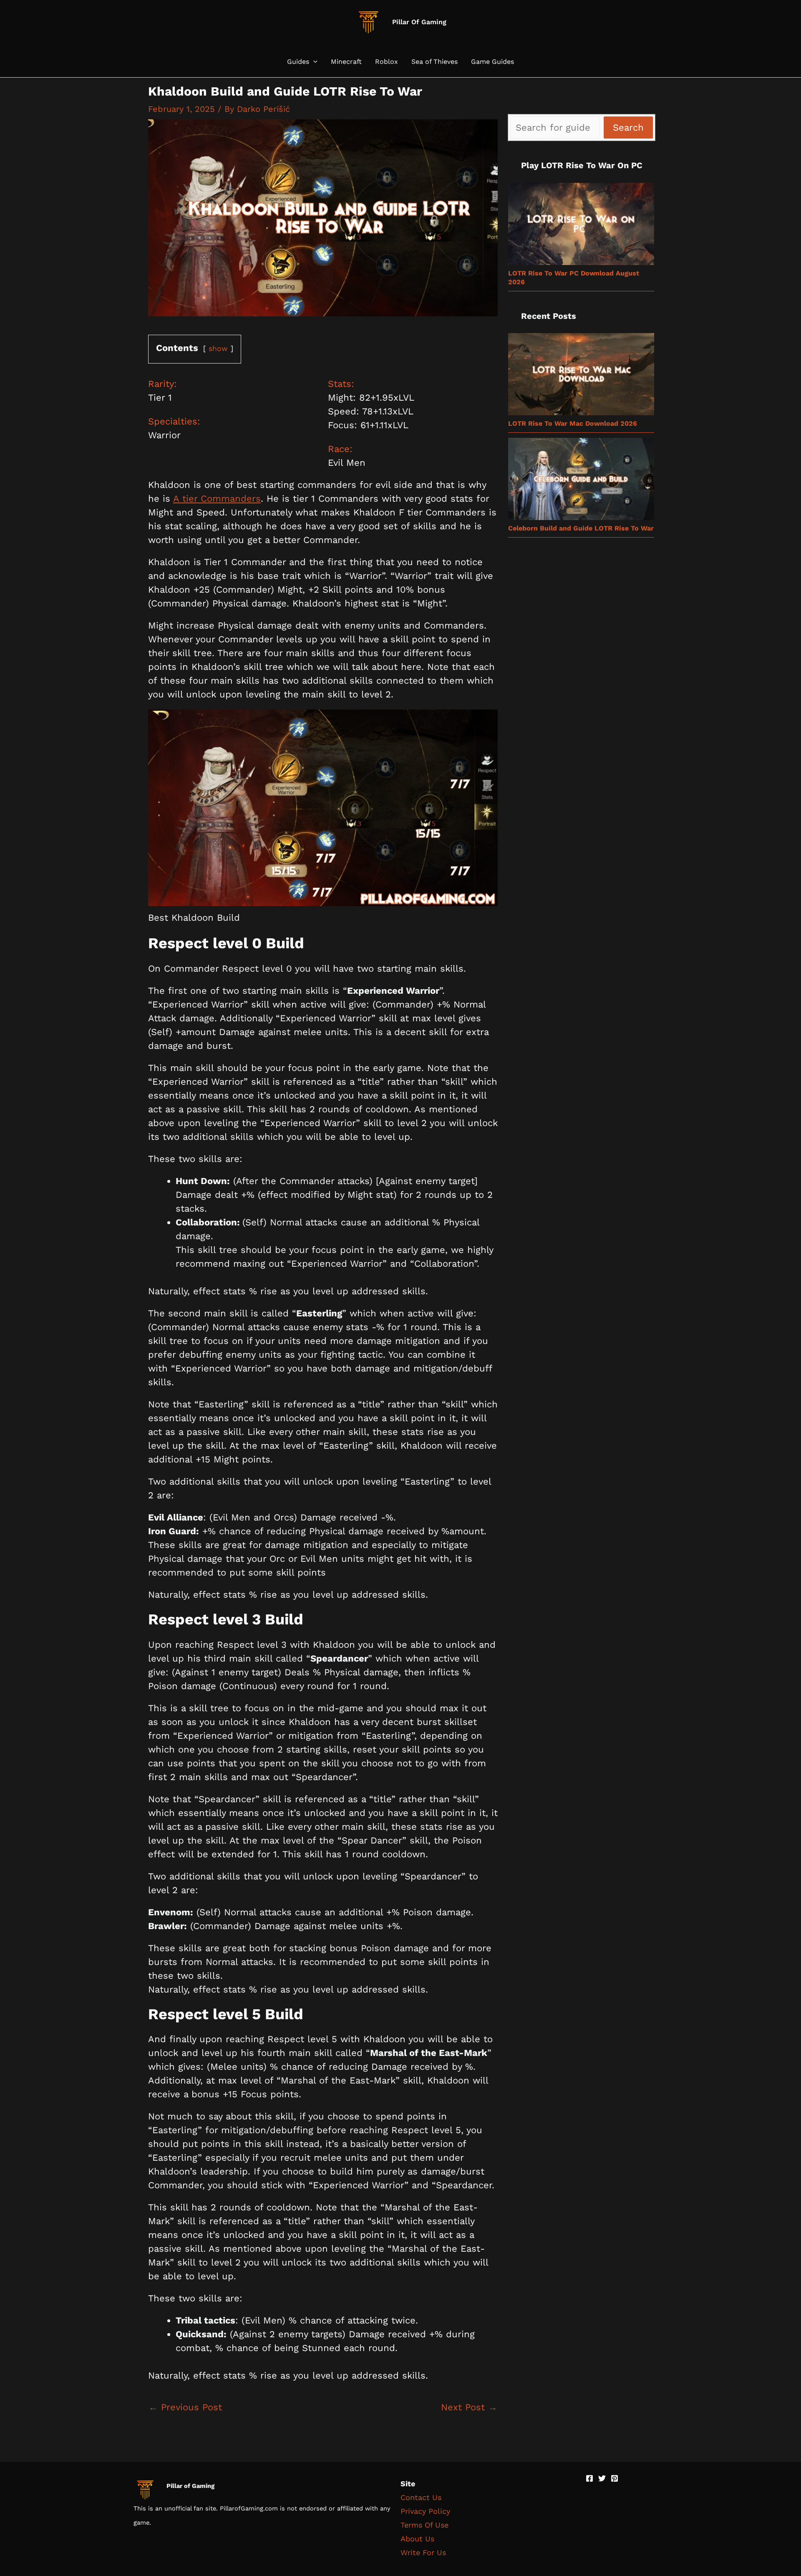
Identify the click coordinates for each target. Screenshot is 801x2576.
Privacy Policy (425, 2511)
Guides (298, 62)
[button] (313, 62)
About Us (417, 2539)
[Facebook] (589, 2478)
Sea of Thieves (435, 62)
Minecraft (346, 62)
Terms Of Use (424, 2525)
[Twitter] (602, 2478)
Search (628, 128)
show (218, 349)
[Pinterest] (615, 2478)
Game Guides (492, 62)
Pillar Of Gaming (419, 22)
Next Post (469, 2407)
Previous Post (185, 2407)
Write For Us (423, 2552)
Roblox (387, 62)
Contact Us (421, 2497)
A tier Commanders (217, 499)
